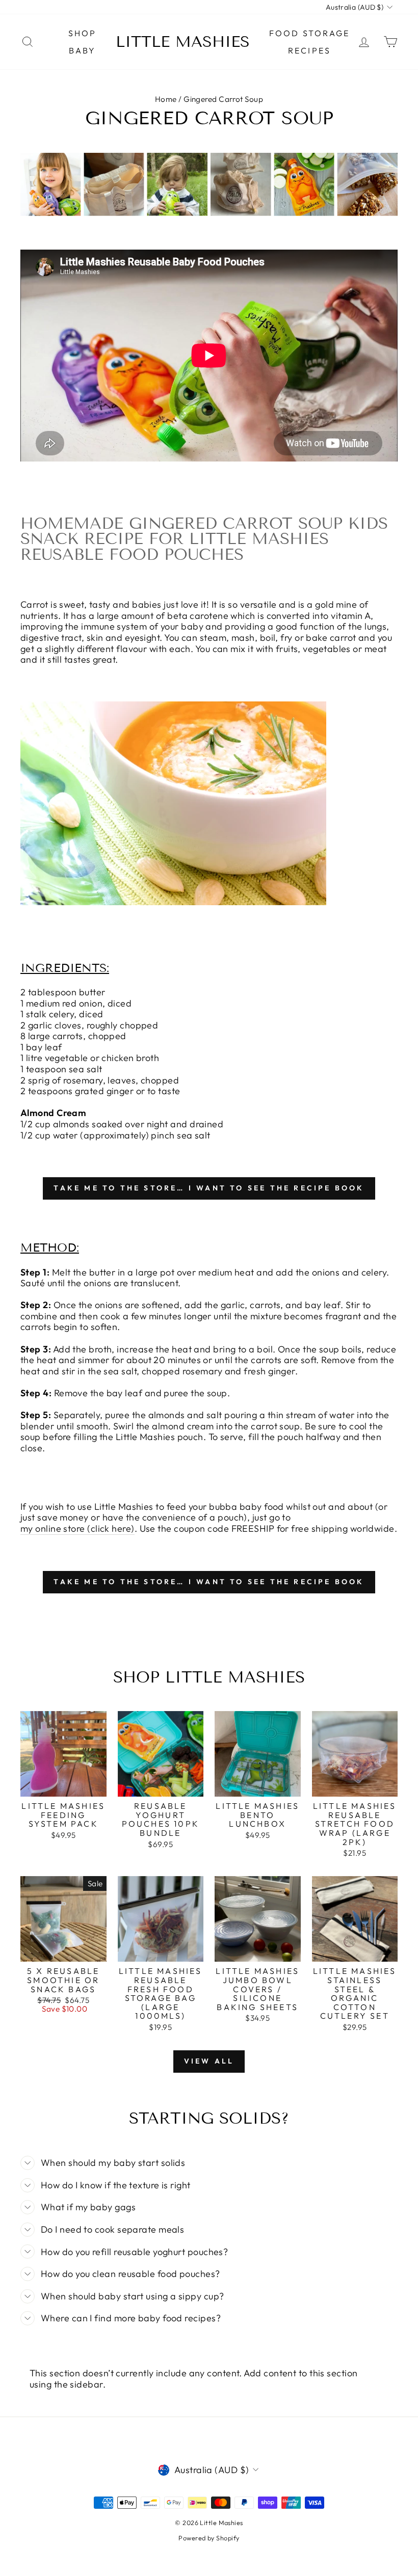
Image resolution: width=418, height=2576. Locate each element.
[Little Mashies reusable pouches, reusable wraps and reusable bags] (209, 213)
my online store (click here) (77, 1529)
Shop (83, 33)
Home (166, 99)
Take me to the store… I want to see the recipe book (209, 1188)
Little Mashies (183, 42)
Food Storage (309, 33)
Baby (83, 50)
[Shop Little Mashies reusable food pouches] (173, 902)
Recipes (309, 50)
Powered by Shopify (209, 2538)
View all (209, 2061)
